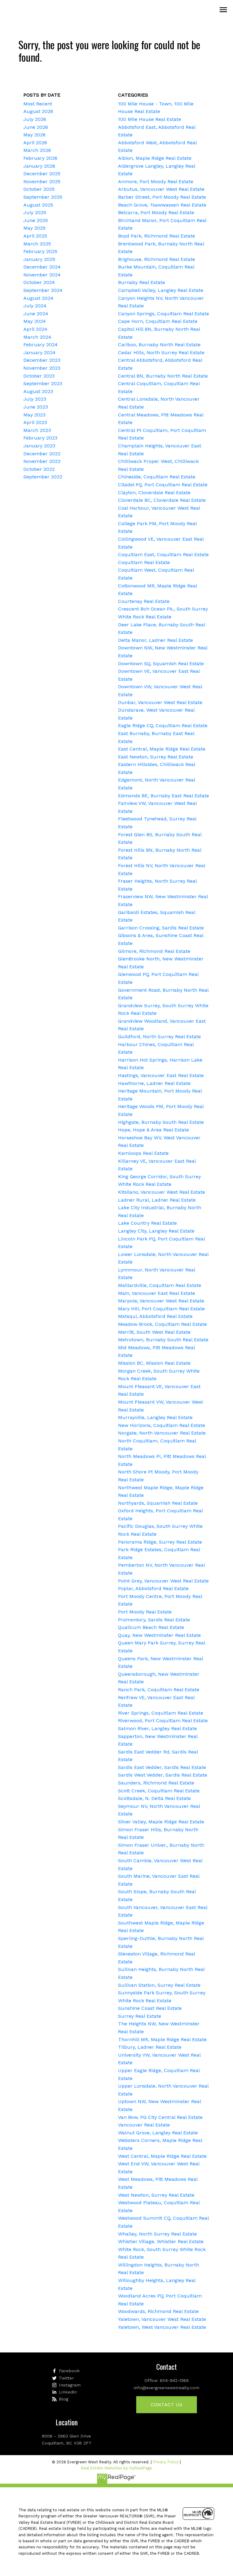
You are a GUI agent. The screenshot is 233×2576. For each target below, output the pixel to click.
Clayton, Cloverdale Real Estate (154, 493)
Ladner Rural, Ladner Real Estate (157, 1200)
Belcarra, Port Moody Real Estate (156, 212)
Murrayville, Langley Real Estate (155, 1417)
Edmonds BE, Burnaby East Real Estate (164, 796)
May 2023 (34, 415)
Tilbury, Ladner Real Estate (150, 2047)
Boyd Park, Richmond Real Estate (157, 236)
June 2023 (36, 407)
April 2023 (35, 422)
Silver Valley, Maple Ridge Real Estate (161, 1822)
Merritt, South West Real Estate (154, 1332)
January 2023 (39, 446)
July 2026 (35, 119)
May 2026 (34, 135)
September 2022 (43, 477)
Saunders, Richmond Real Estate (156, 1783)
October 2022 (39, 469)
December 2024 (42, 267)
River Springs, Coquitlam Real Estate (161, 1713)
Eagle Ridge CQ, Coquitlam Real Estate (163, 725)
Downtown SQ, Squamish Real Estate (161, 664)
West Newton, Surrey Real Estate (156, 2195)
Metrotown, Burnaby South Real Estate (163, 1340)
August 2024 (38, 298)
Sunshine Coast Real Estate (150, 2008)
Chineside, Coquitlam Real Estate (157, 477)
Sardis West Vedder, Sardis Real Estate (163, 1775)
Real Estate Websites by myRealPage (116, 2468)
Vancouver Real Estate (144, 2125)
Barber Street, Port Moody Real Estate (162, 197)
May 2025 (34, 228)
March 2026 (37, 150)
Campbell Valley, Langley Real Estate (161, 290)
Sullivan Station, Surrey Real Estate (159, 1985)
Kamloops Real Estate (143, 1153)
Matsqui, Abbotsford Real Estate (155, 1316)
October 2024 (39, 282)
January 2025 (39, 259)
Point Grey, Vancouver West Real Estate (163, 1581)
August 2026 (38, 111)
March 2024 (37, 337)
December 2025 (42, 174)
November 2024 (42, 275)
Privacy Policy (166, 2462)
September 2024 (43, 290)
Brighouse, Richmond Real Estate (157, 259)
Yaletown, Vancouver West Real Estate (162, 2319)
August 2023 (38, 391)
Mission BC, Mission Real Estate (154, 1363)
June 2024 (36, 314)
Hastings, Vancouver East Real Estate (161, 1075)
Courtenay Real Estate (144, 601)
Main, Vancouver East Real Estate (157, 1293)
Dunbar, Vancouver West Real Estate (160, 702)
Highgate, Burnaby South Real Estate (161, 1122)
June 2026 (36, 127)
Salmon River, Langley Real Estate (157, 1728)
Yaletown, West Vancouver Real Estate (162, 2327)
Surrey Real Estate (140, 2016)
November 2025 (42, 181)
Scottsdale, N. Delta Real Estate (154, 1798)
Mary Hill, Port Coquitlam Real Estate (161, 1309)
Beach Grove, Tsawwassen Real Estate (162, 205)
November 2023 (42, 368)
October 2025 (39, 189)
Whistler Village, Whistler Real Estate (161, 2241)
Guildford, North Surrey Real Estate (159, 1037)
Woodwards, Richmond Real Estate (158, 2311)
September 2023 (43, 383)
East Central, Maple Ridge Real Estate (162, 749)
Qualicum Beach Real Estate (151, 1627)
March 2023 (37, 430)
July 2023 (35, 399)
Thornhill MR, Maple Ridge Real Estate (162, 2039)
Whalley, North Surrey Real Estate (157, 2234)
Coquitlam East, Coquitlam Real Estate (163, 554)
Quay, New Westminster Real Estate (159, 1635)
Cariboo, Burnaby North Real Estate (159, 345)
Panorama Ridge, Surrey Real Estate (160, 1542)
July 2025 (35, 212)
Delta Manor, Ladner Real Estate (155, 640)
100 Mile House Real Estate (150, 119)
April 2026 (35, 143)
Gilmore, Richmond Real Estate (154, 951)
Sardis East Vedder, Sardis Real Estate (162, 1767)
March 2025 (37, 244)
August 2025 (38, 205)
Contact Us (167, 2405)
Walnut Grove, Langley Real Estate (158, 2133)
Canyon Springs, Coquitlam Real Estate (164, 314)
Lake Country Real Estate (147, 1223)
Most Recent (38, 104)
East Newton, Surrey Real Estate (156, 757)
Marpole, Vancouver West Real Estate (161, 1301)
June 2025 (36, 220)
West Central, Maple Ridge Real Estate (162, 2156)
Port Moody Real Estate (145, 1612)
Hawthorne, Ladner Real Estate (154, 1083)
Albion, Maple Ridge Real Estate (155, 158)
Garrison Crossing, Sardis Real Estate (161, 928)
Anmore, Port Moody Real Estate (156, 181)
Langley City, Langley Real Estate (156, 1231)
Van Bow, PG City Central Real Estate (160, 2117)
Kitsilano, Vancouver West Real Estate (162, 1192)
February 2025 (40, 251)
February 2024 (41, 345)
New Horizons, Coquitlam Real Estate (162, 1425)
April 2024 (35, 329)
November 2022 (42, 461)
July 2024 (35, 306)
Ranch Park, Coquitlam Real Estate (159, 1690)
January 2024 (39, 352)
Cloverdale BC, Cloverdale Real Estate (162, 500)
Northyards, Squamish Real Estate (158, 1503)
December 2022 (42, 454)
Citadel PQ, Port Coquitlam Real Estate (163, 485)
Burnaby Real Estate (142, 282)
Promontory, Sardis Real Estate (154, 1620)
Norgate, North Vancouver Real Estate (162, 1433)
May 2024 (35, 321)
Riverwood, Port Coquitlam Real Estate (163, 1721)
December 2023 (42, 360)
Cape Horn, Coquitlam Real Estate (158, 321)
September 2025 (43, 197)
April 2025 (35, 236)
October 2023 (39, 376)
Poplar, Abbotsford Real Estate (153, 1588)
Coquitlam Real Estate (144, 562)
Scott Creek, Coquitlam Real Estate (159, 1791)
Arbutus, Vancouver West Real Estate (161, 189)
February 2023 (40, 438)
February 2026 (40, 158)
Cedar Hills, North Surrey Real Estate (161, 352)
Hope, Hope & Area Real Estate (154, 1130)
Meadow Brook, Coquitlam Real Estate (162, 1324)
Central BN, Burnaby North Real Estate (163, 376)
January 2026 (39, 166)
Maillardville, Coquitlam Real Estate (160, 1285)
